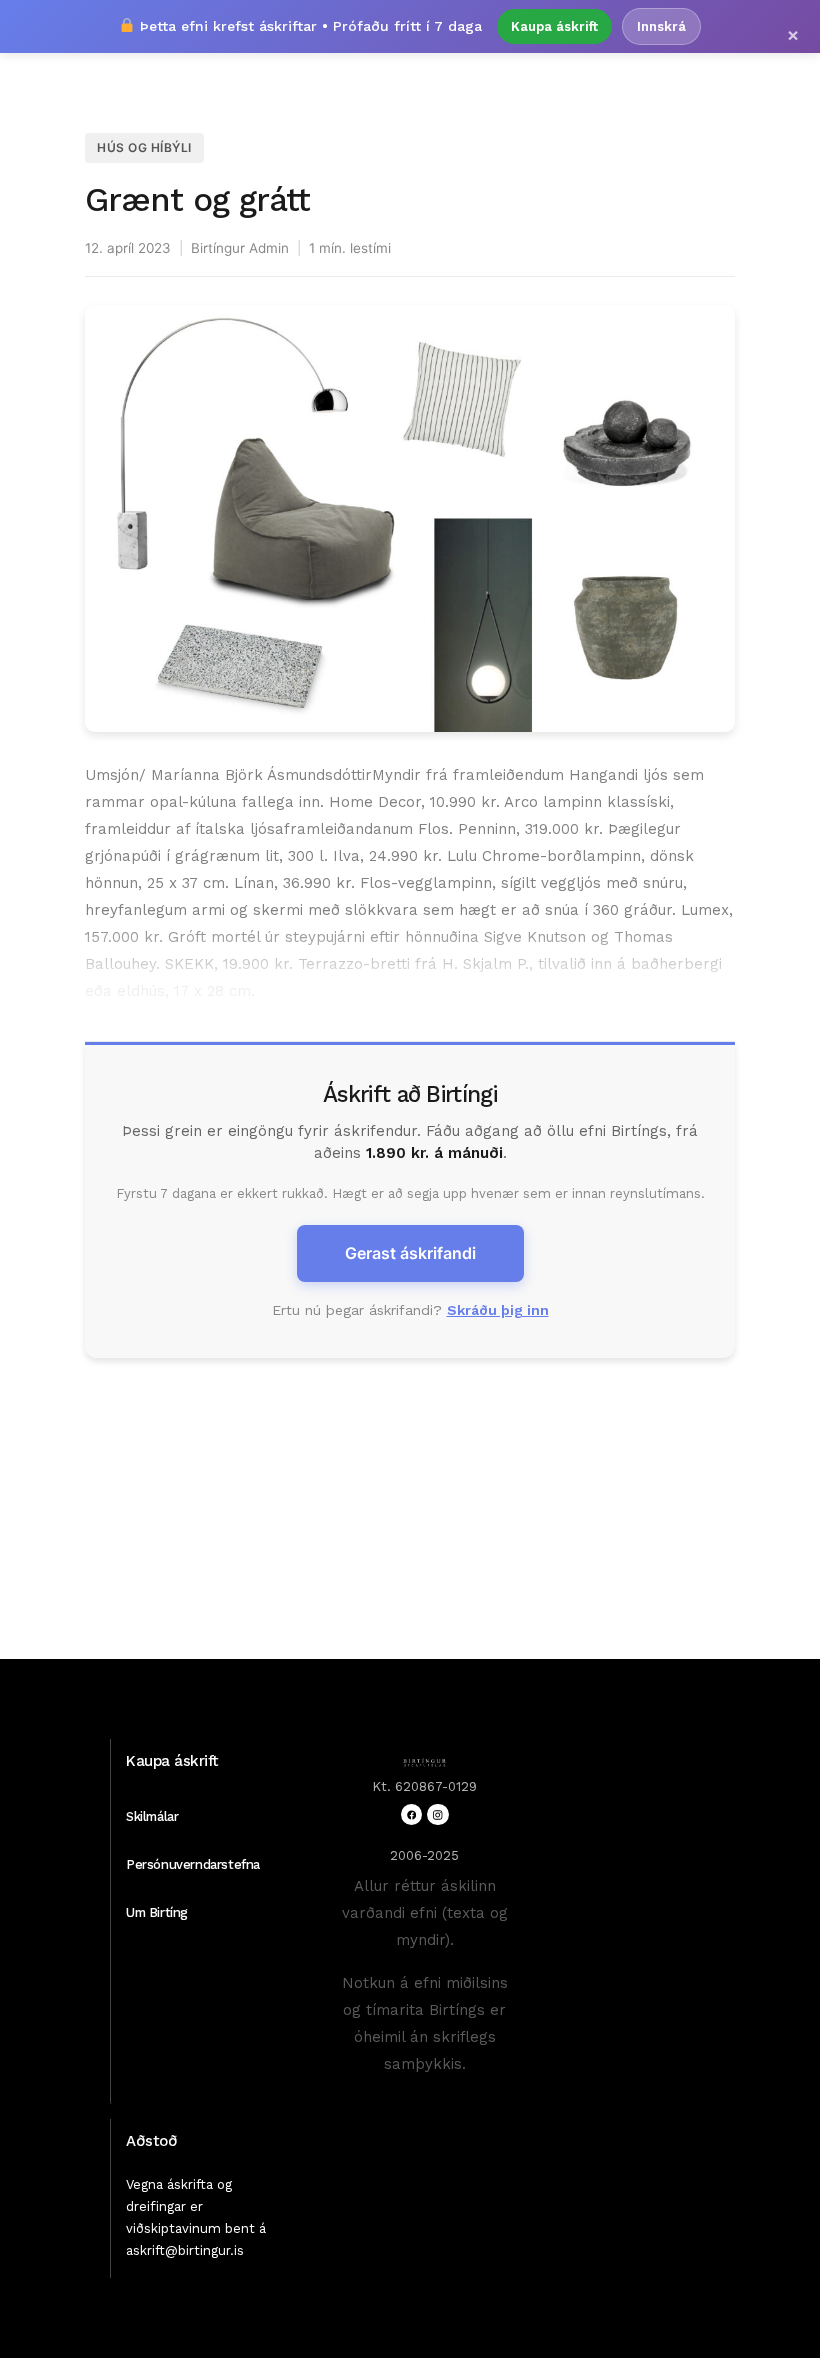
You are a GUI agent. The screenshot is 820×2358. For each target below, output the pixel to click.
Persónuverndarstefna (193, 1864)
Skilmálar (152, 1816)
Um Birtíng (157, 1912)
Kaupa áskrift (554, 26)
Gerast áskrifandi (410, 1253)
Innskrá (661, 26)
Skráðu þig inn (498, 1310)
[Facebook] (411, 1814)
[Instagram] (437, 1814)
